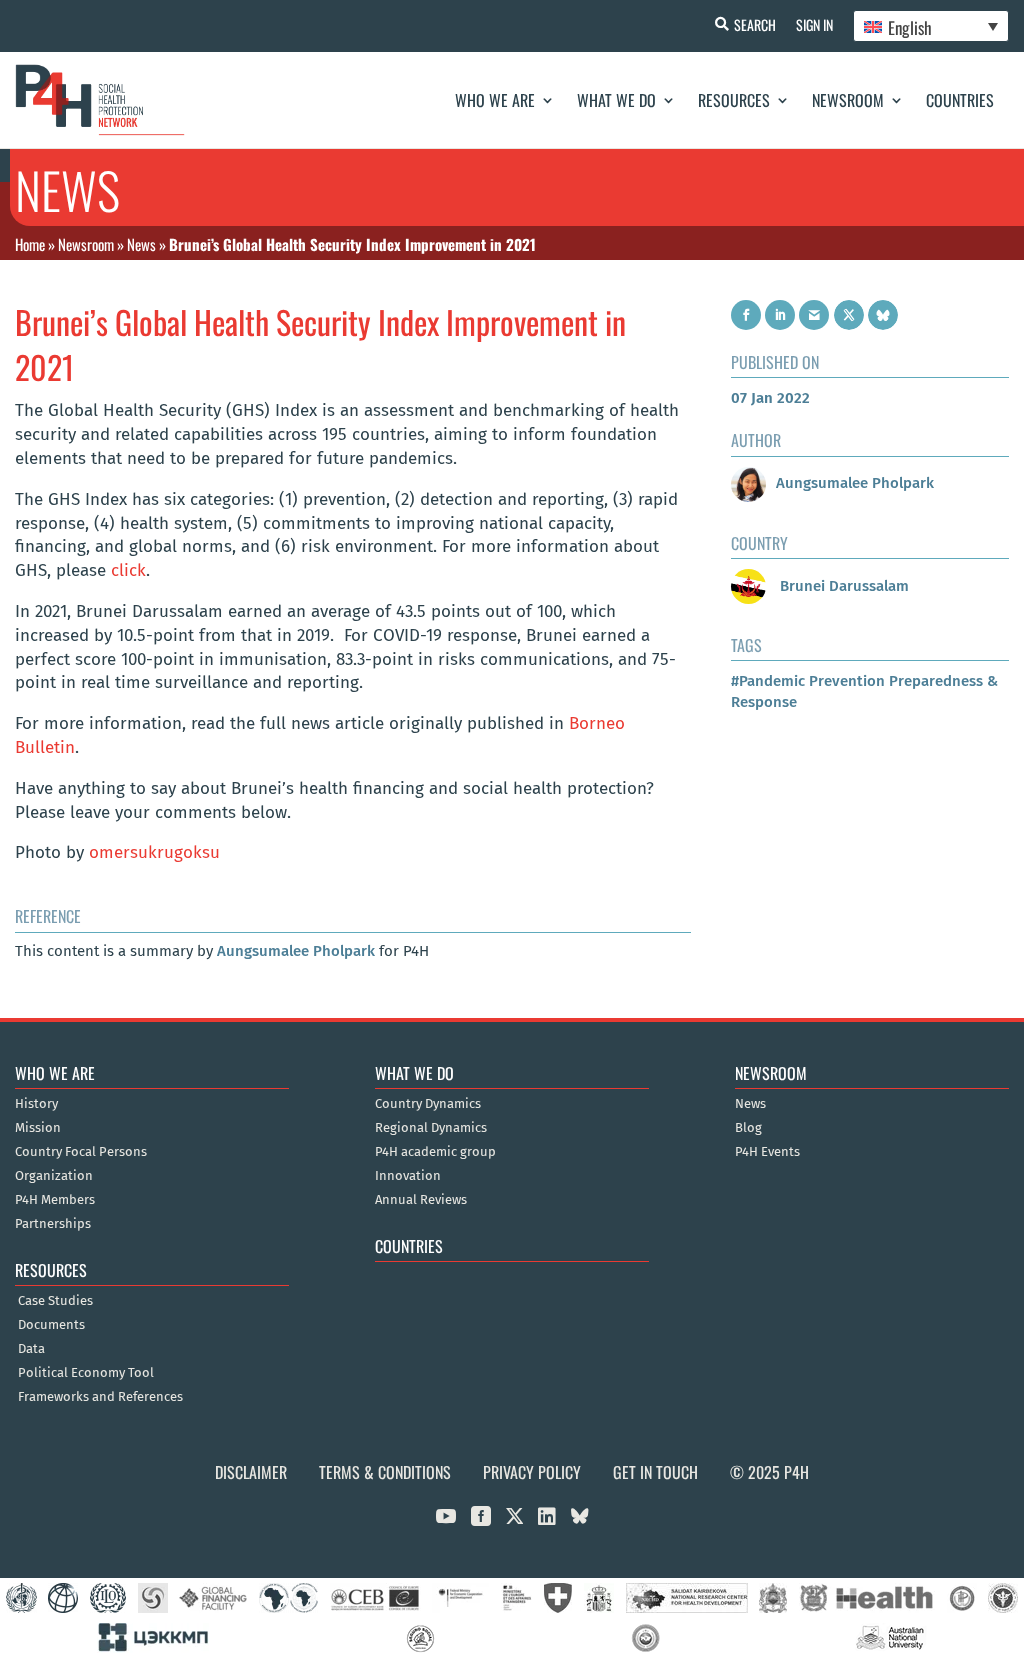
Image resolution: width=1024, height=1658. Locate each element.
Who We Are (495, 100)
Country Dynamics (428, 1104)
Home (30, 244)
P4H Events (767, 1152)
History (36, 1104)
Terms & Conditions (385, 1472)
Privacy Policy (532, 1472)
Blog (748, 1128)
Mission (38, 1128)
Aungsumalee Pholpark (296, 951)
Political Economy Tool (86, 1373)
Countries (960, 100)
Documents (51, 1325)
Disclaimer (251, 1472)
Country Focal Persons (81, 1152)
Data (31, 1349)
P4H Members (55, 1200)
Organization (54, 1176)
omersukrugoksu (154, 852)
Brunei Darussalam (842, 586)
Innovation (408, 1176)
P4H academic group (435, 1152)
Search (755, 24)
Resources (734, 100)
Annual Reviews (421, 1200)
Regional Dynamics (431, 1128)
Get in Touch (655, 1472)
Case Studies (55, 1301)
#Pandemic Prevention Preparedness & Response (864, 691)
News (141, 244)
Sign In (814, 24)
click (128, 570)
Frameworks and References (100, 1397)
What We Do (616, 100)
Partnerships (53, 1224)
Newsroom (848, 100)
